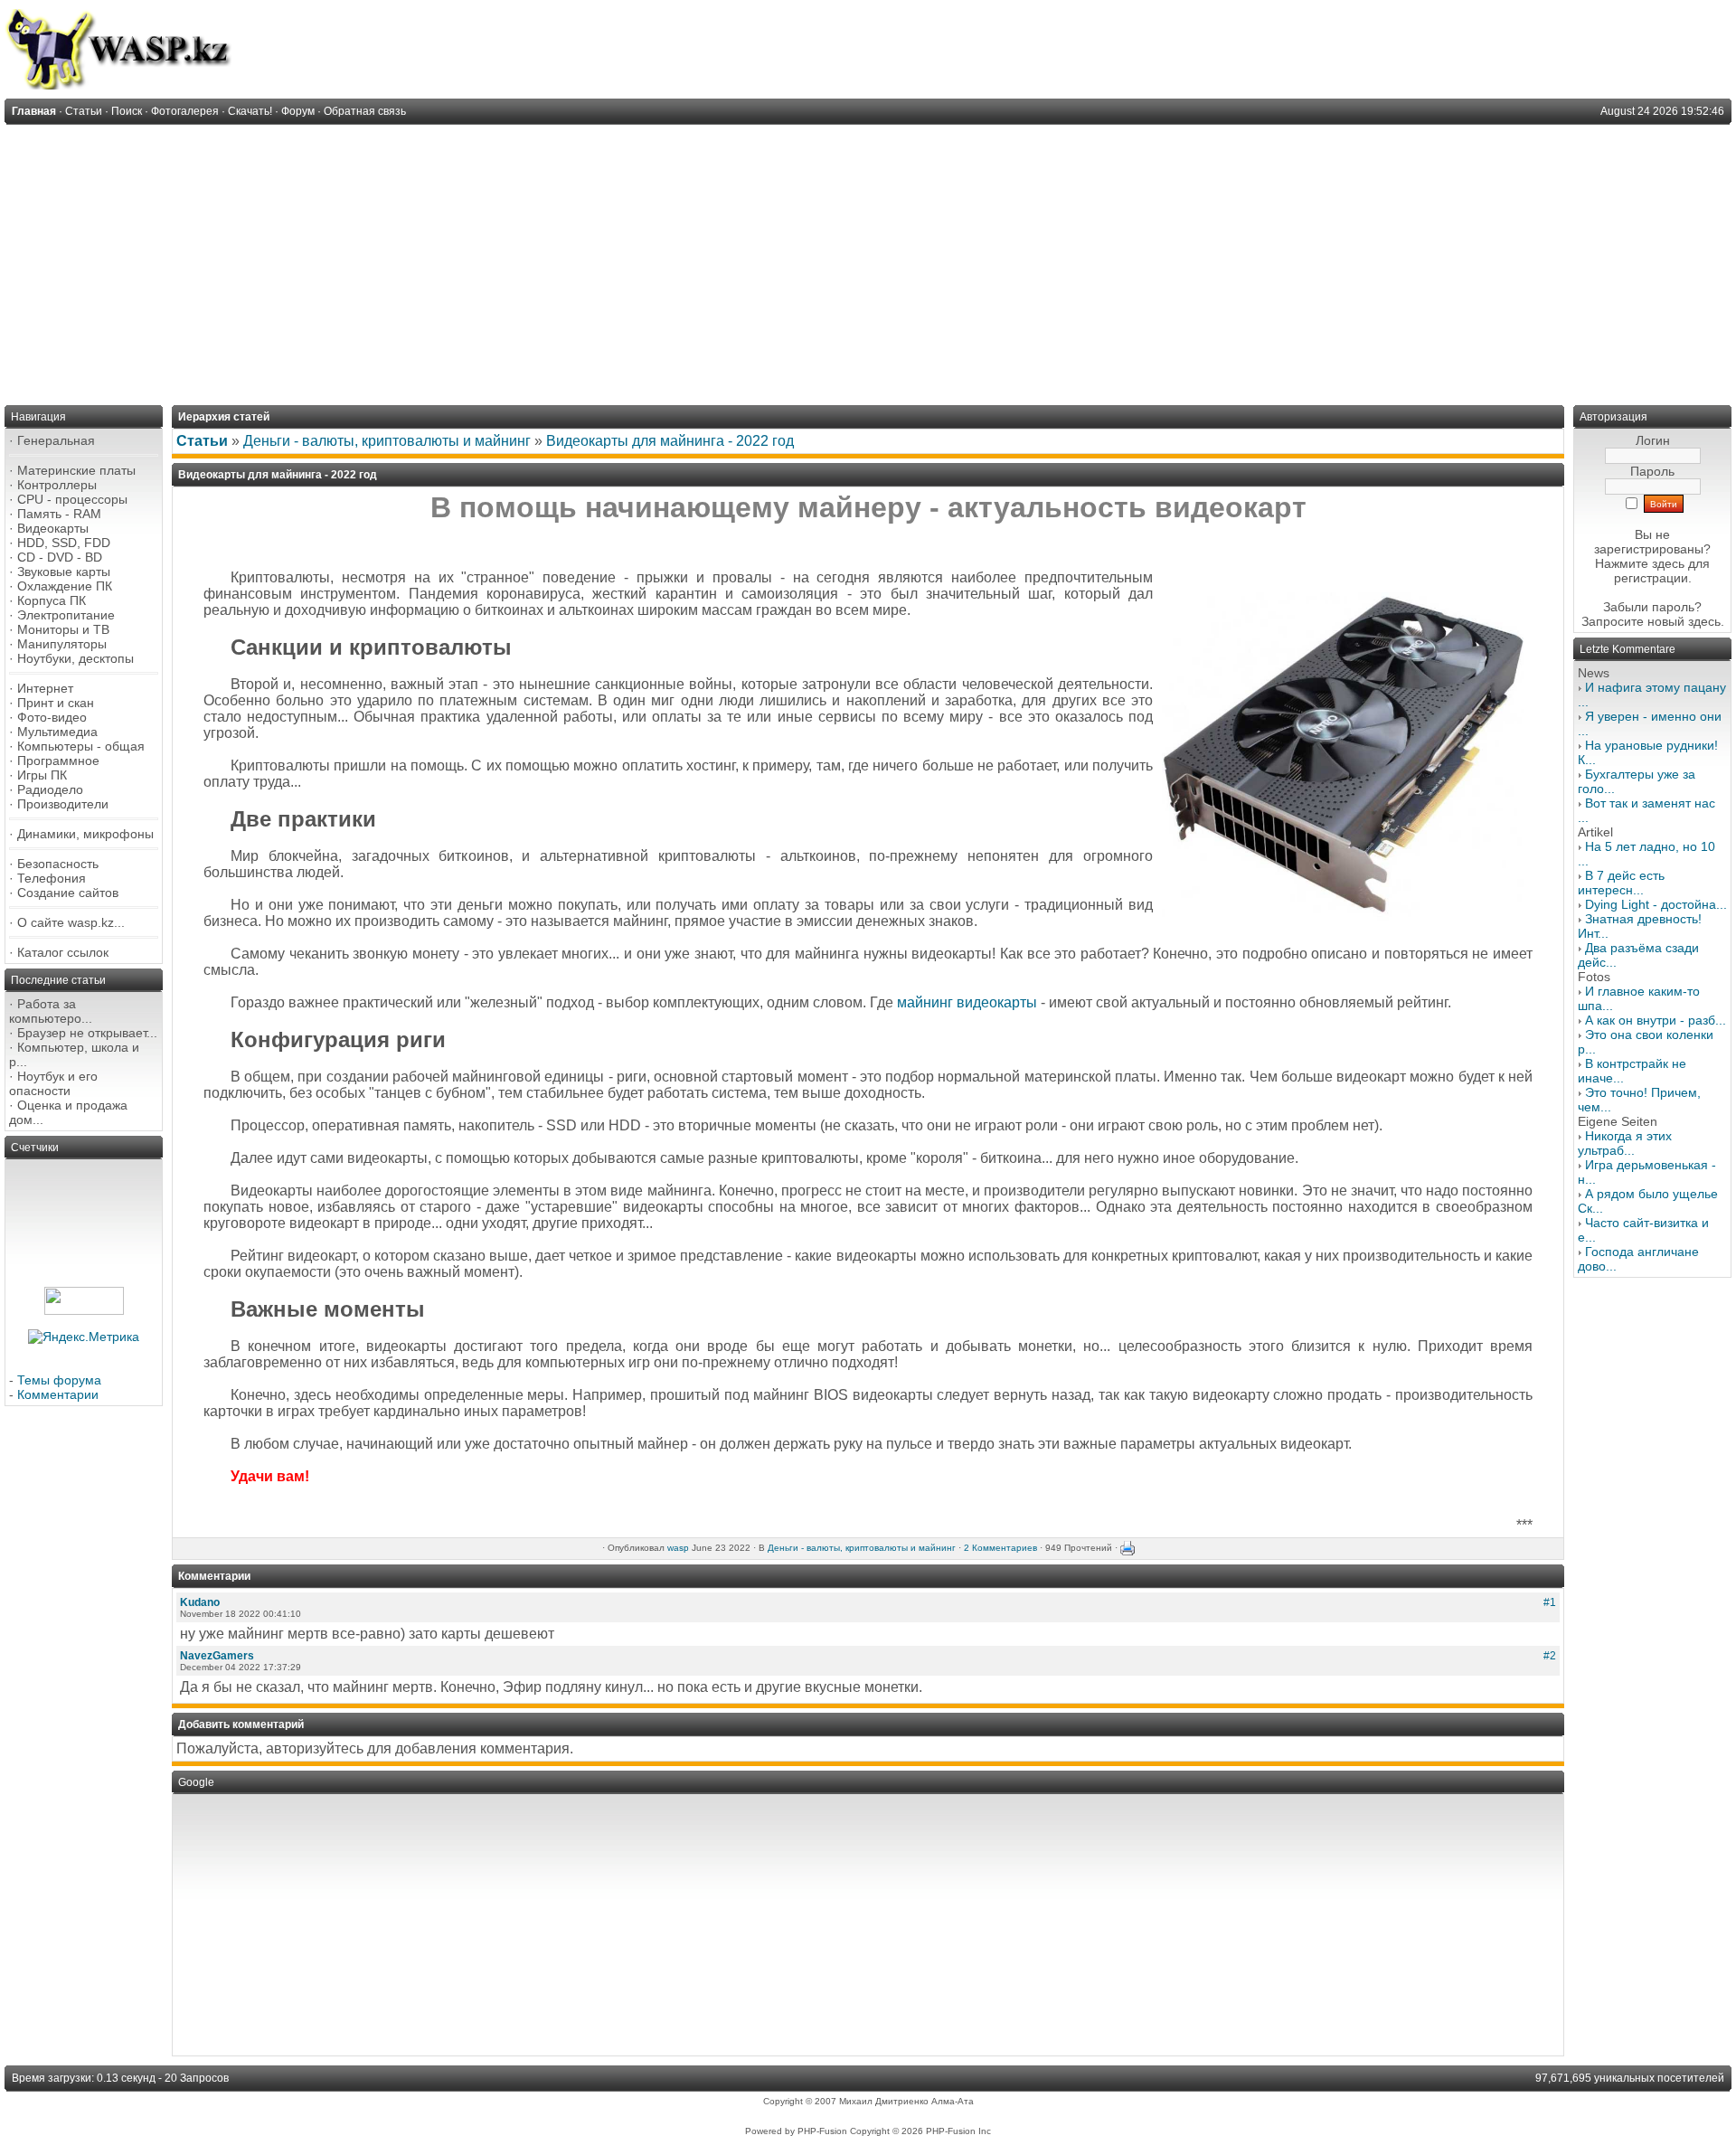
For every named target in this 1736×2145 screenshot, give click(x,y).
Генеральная (56, 440)
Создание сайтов (68, 893)
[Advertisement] (868, 260)
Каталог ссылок (63, 952)
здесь (1704, 621)
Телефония (52, 878)
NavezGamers (217, 1656)
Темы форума (59, 1380)
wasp (678, 1548)
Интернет (45, 688)
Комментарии (58, 1394)
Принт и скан (56, 703)
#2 (1550, 1656)
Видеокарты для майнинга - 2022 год (670, 441)
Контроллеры (57, 485)
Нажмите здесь (1640, 563)
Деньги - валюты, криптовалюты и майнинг (387, 441)
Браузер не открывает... (87, 1033)
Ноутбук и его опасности (53, 1083)
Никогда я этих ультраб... (1625, 1143)
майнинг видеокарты (967, 1002)
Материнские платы (76, 470)
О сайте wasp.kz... (71, 922)
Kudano (200, 1602)
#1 (1550, 1602)
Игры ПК (42, 775)
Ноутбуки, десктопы (75, 658)
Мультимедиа (57, 732)
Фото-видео (52, 717)
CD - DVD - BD (60, 557)
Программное (58, 761)
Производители (63, 804)
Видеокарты (53, 528)
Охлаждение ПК (65, 586)
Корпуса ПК (52, 600)
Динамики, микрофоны (85, 834)
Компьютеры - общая (81, 746)
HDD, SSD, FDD (64, 543)
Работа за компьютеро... (51, 1011)
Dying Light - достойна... (1656, 904)
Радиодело (50, 789)
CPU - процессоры (72, 499)
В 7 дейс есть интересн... (1621, 883)
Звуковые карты (64, 572)
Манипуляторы (62, 644)
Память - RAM (59, 514)
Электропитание (66, 615)
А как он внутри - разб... (1656, 1020)
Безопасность (58, 864)
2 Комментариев (1000, 1548)
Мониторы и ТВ (63, 629)
